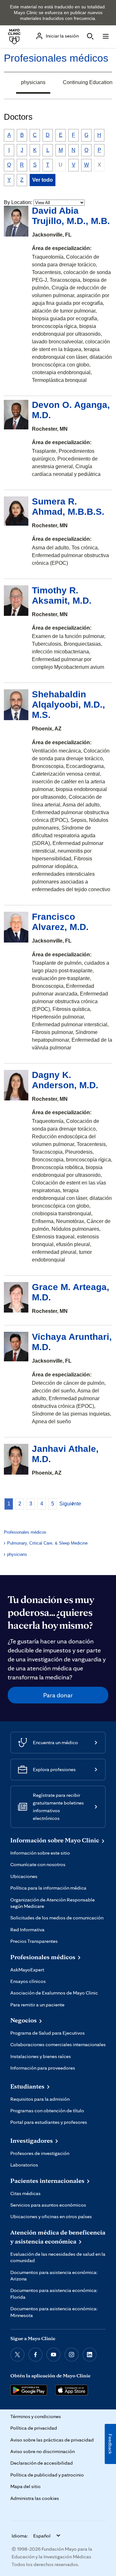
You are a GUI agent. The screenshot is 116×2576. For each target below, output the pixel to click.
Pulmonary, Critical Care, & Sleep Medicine (47, 1543)
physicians (33, 82)
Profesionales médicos (56, 58)
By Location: (18, 202)
